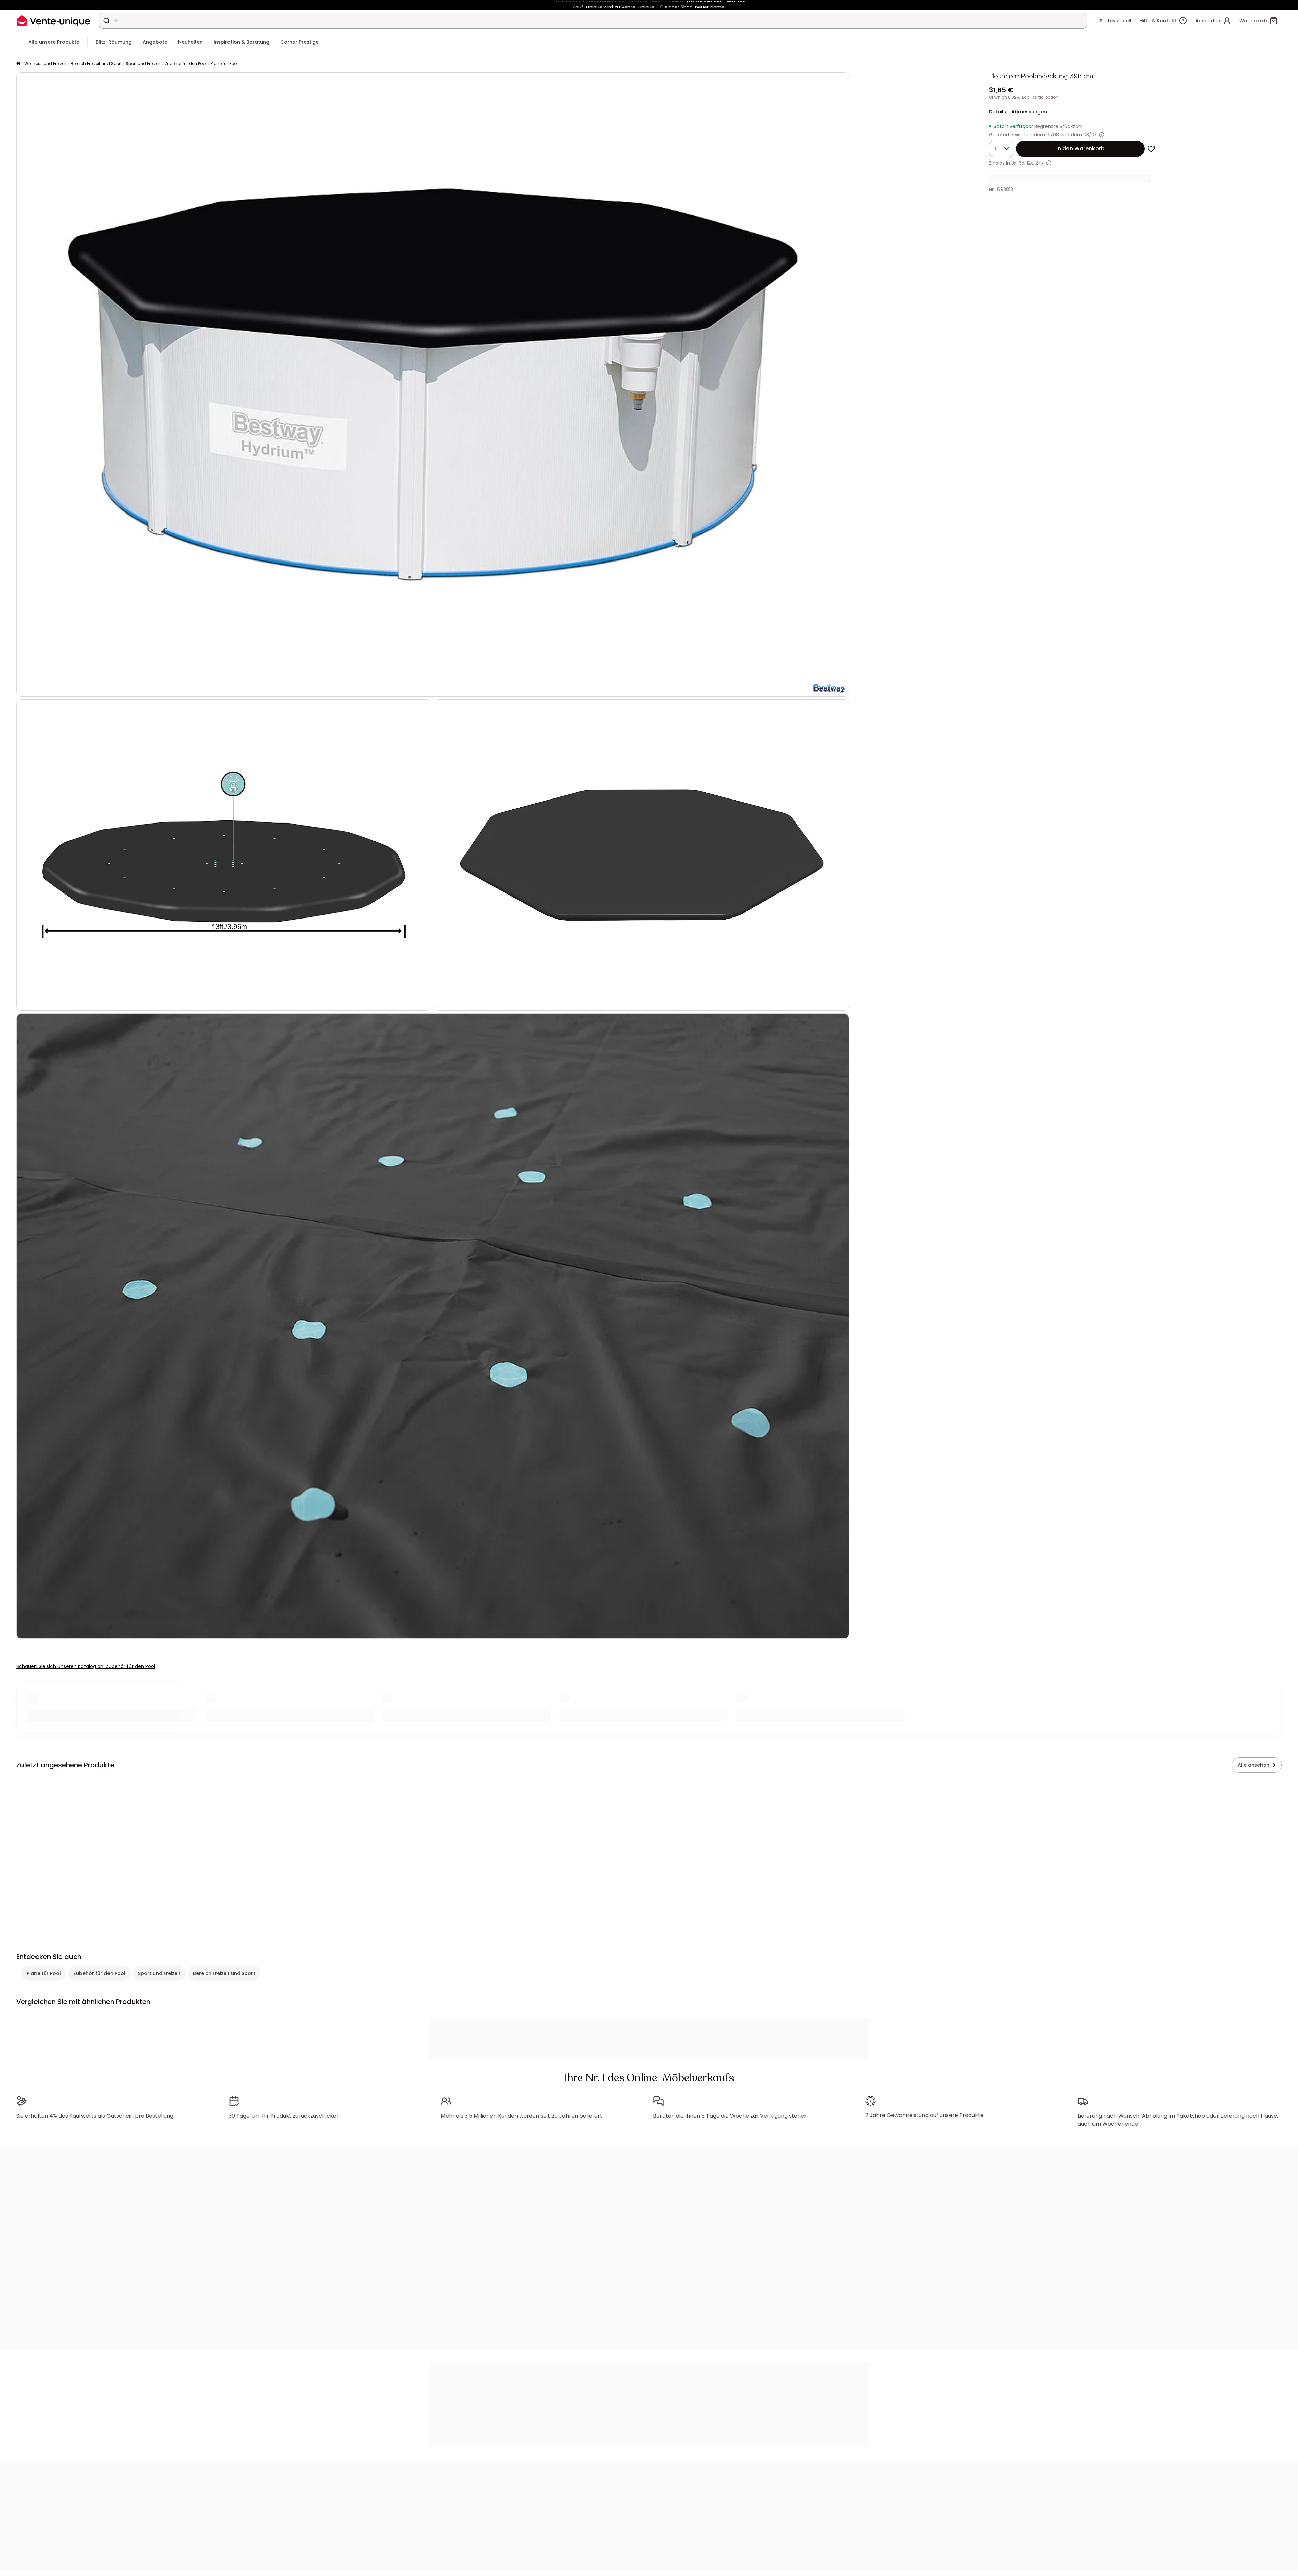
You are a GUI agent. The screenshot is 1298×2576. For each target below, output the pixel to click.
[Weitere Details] (1049, 163)
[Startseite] (18, 64)
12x (1030, 163)
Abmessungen (1029, 112)
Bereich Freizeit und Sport (96, 63)
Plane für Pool (224, 63)
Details (997, 112)
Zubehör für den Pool (186, 63)
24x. (1040, 163)
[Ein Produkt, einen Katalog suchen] (106, 21)
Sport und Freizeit (143, 63)
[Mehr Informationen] (1102, 135)
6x (1021, 163)
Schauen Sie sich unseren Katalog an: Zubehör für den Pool (86, 1666)
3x (1014, 163)
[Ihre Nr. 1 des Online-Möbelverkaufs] (53, 20)
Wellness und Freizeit (45, 63)
